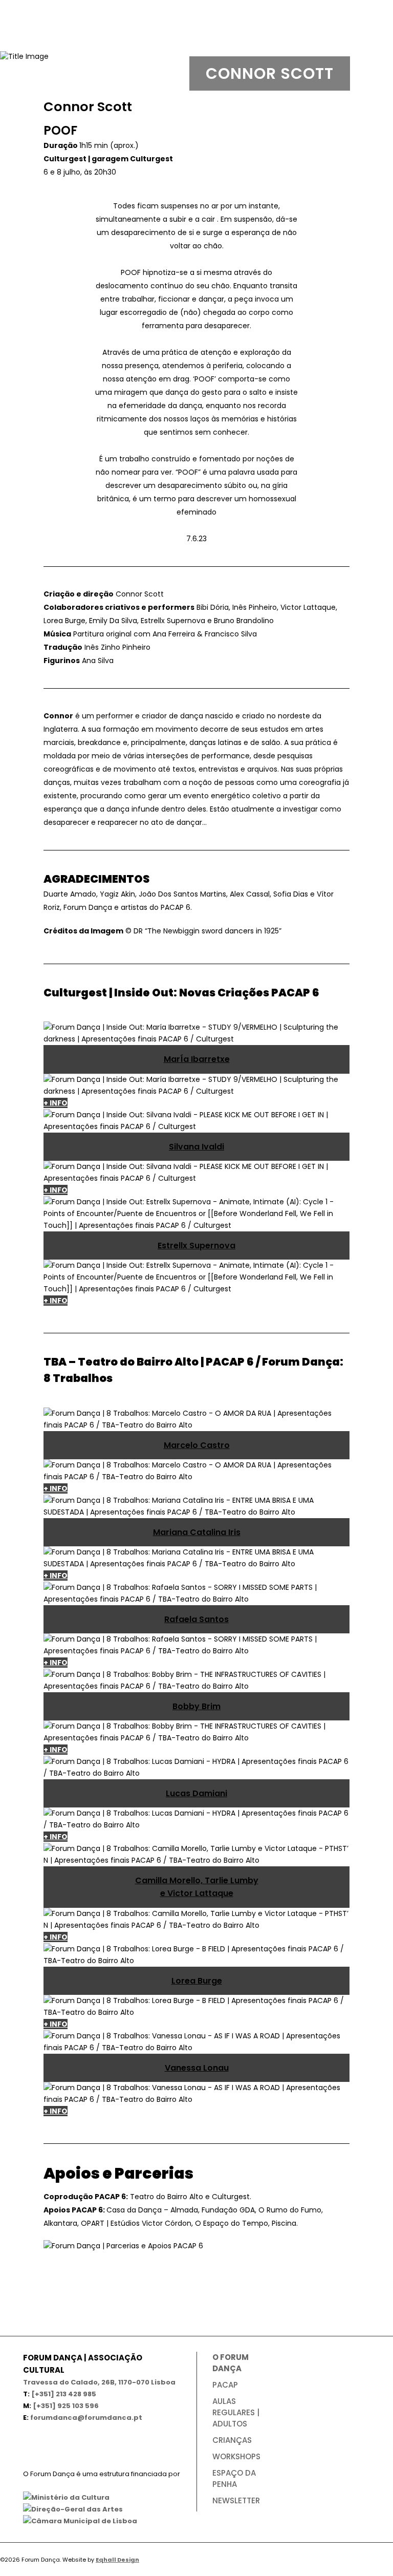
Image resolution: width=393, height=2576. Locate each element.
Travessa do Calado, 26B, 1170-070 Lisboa (99, 2382)
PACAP (225, 2385)
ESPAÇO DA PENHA (234, 2478)
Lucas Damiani (196, 1793)
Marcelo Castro (197, 1445)
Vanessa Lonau (197, 2068)
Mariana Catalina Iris (197, 1532)
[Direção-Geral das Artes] (73, 2509)
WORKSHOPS (236, 2456)
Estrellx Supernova (196, 1246)
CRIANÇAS (232, 2440)
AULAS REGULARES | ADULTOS (236, 2412)
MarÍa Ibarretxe (197, 1059)
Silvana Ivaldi (196, 1147)
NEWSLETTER (236, 2500)
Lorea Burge (197, 1981)
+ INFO (56, 1103)
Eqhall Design (117, 2560)
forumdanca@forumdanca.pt (86, 2418)
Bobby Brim (196, 1706)
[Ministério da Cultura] (66, 2497)
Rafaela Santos (196, 1619)
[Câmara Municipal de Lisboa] (80, 2521)
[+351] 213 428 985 (64, 2394)
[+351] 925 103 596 (66, 2406)
